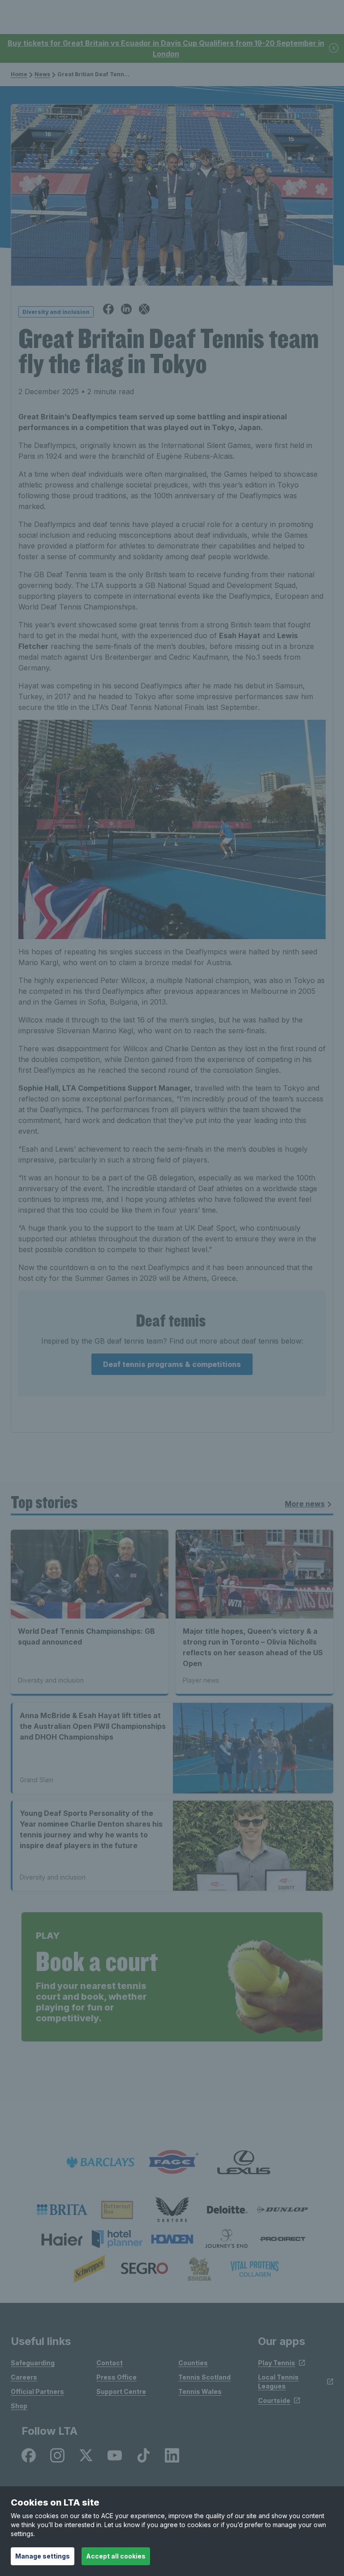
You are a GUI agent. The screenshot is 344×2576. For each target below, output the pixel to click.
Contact (110, 2363)
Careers (24, 2377)
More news (305, 1504)
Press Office (116, 2377)
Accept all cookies (116, 2556)
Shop (19, 2406)
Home (19, 74)
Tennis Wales (200, 2391)
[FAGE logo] (172, 2162)
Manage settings (43, 2556)
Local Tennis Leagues (278, 2382)
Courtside (274, 2400)
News (42, 74)
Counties (193, 2363)
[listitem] (62, 2210)
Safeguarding (33, 2363)
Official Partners (37, 2391)
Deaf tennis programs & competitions (172, 1364)
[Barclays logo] (100, 2162)
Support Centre (121, 2391)
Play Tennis (277, 2363)
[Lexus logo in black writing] (244, 2162)
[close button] (334, 49)
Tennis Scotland (204, 2377)
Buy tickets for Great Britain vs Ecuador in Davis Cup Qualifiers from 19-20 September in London (166, 48)
